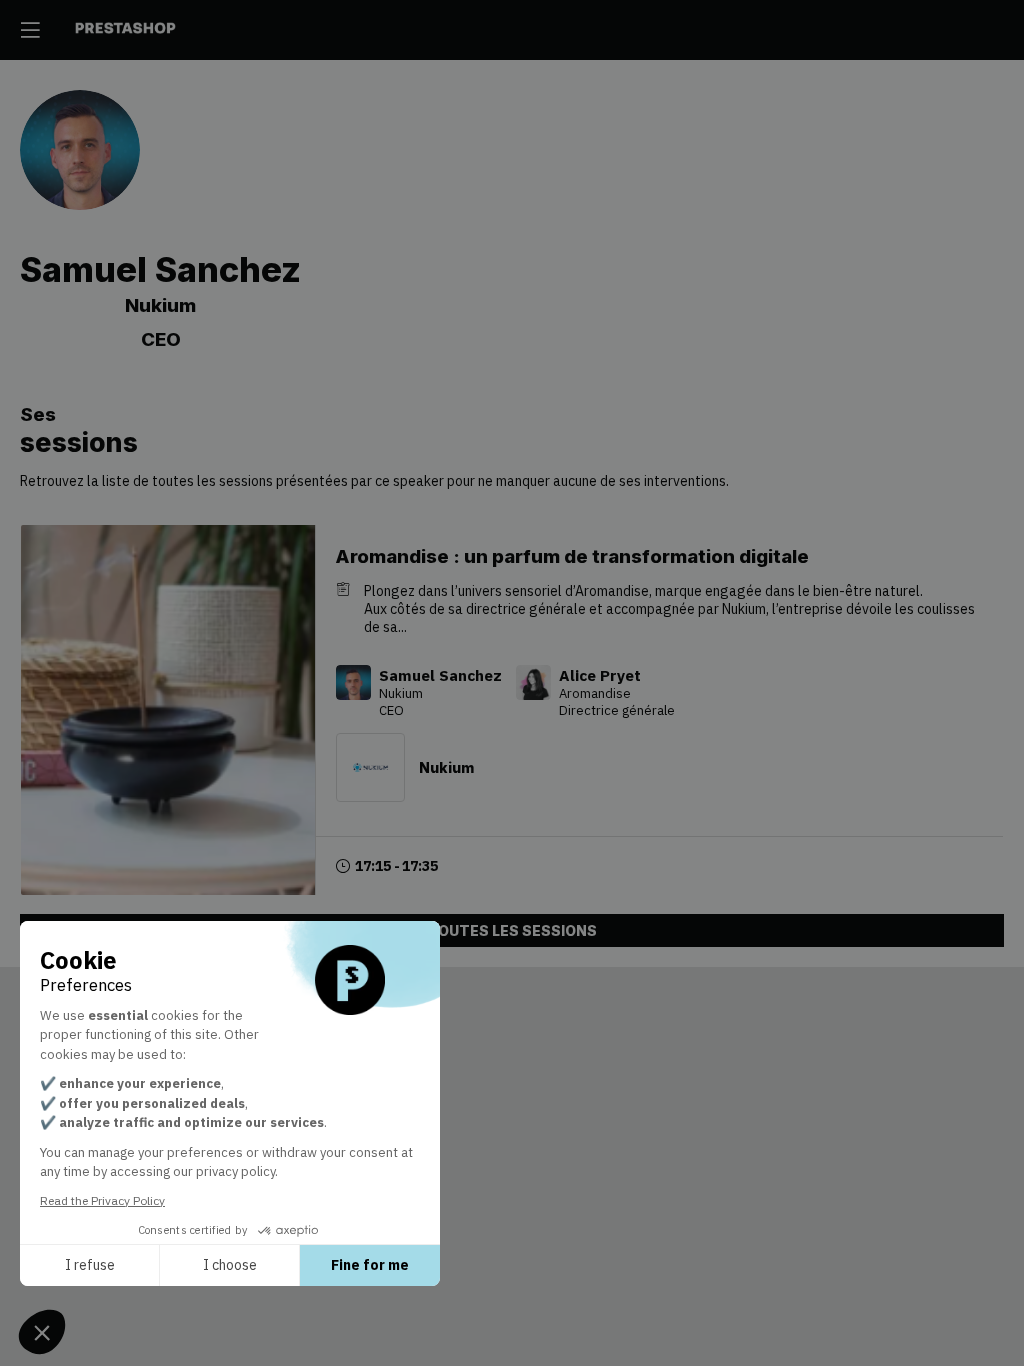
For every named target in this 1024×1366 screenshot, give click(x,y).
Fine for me (370, 1265)
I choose (230, 1265)
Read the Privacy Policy (102, 1200)
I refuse (90, 1265)
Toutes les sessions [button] (512, 930)
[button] (30, 30)
